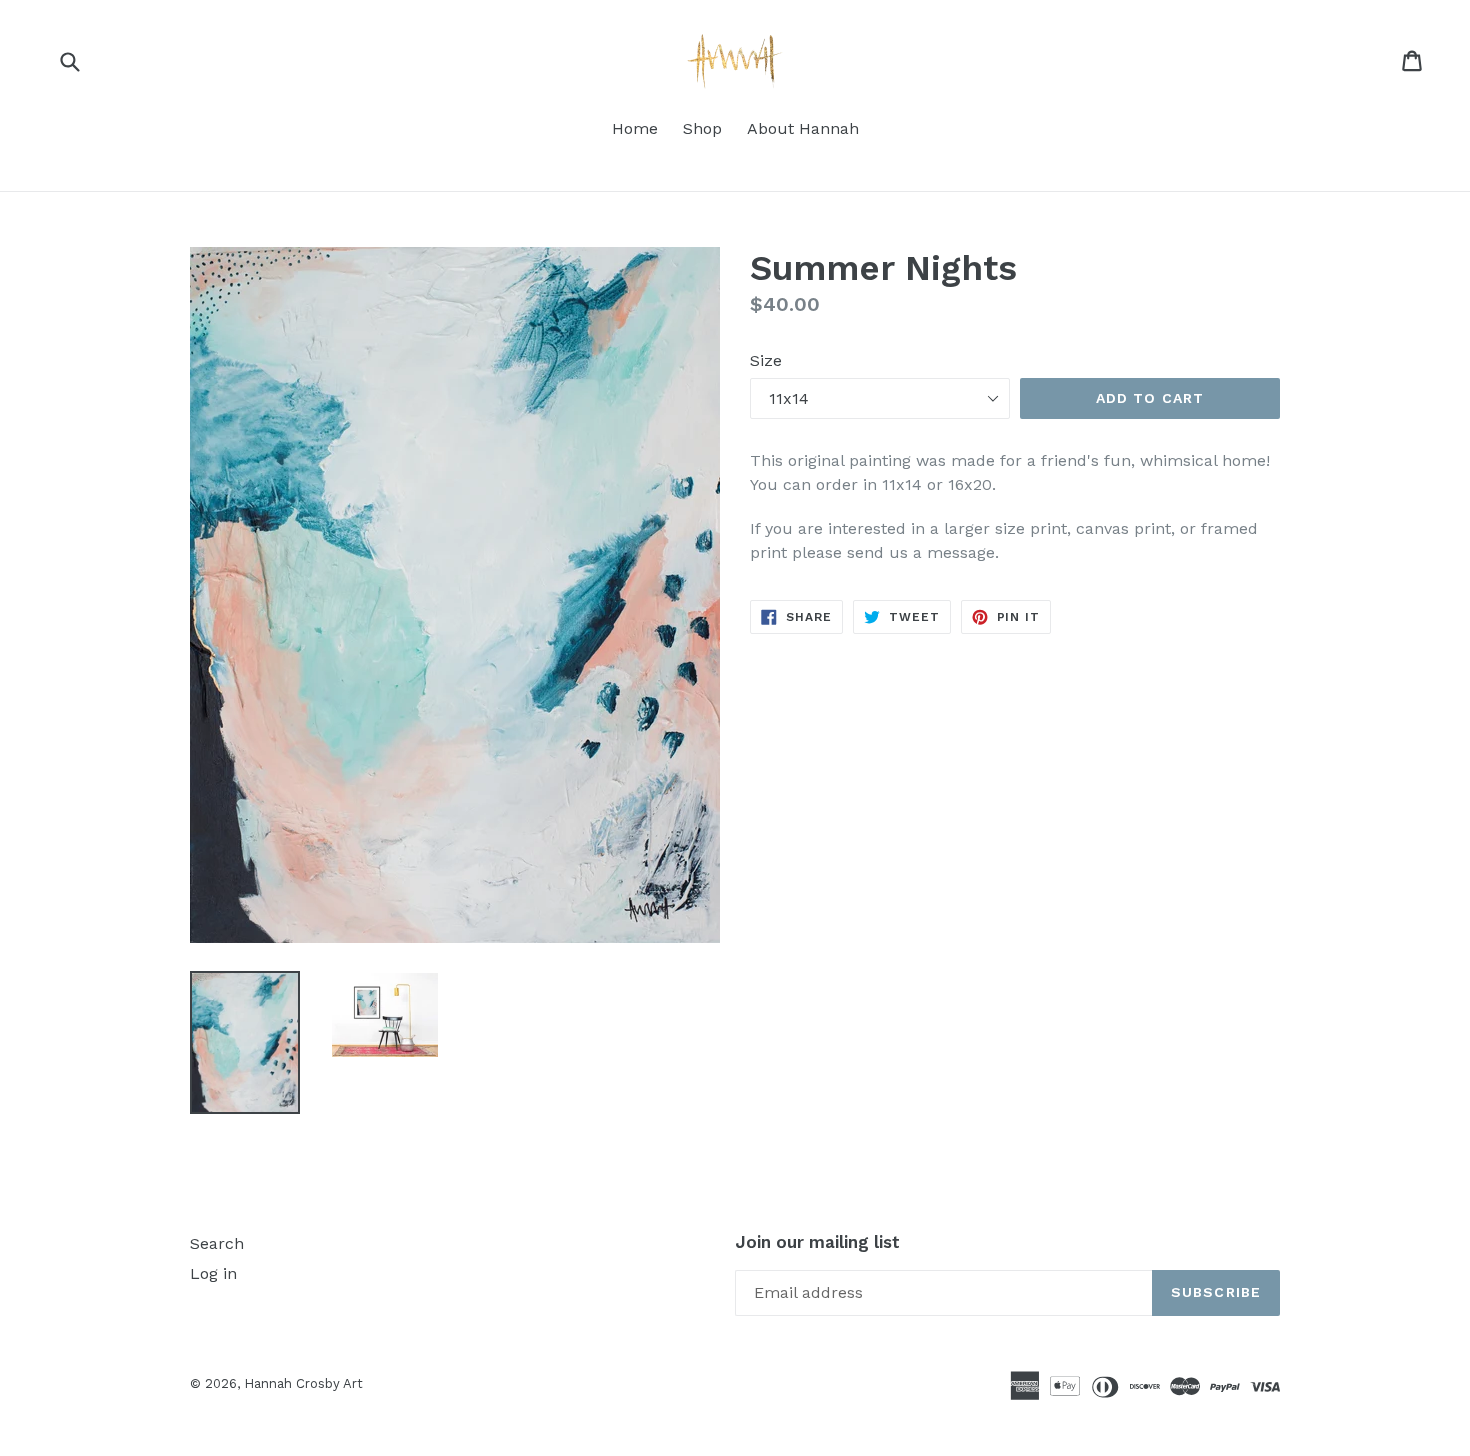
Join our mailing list (817, 1242)
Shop (702, 128)
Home (635, 128)
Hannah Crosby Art (303, 1383)
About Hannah (803, 128)
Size (766, 360)
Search (217, 1243)
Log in (213, 1273)
